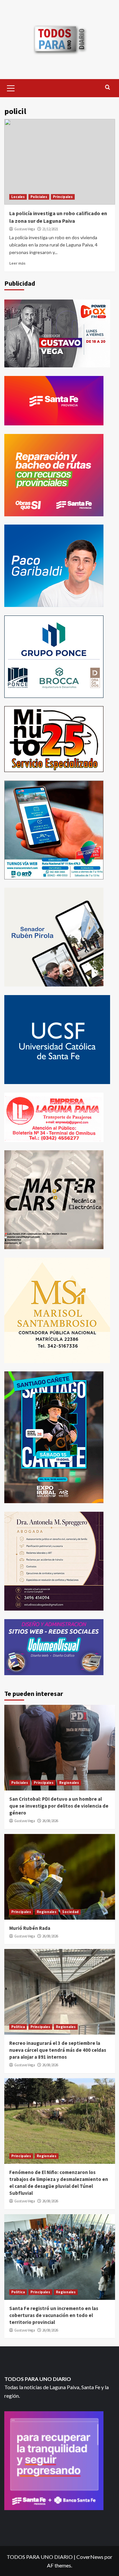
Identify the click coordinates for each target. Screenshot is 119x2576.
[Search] (108, 87)
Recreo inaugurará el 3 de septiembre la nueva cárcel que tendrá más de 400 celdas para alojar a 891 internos (58, 2050)
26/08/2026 (50, 1821)
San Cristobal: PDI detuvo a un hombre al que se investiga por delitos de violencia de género (59, 1806)
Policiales (39, 197)
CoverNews (90, 2557)
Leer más (17, 263)
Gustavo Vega (25, 229)
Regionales (69, 1783)
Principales (63, 197)
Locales (18, 197)
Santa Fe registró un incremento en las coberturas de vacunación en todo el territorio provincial (54, 2315)
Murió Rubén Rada (30, 1928)
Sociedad (70, 1912)
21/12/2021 (50, 229)
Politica (18, 2027)
